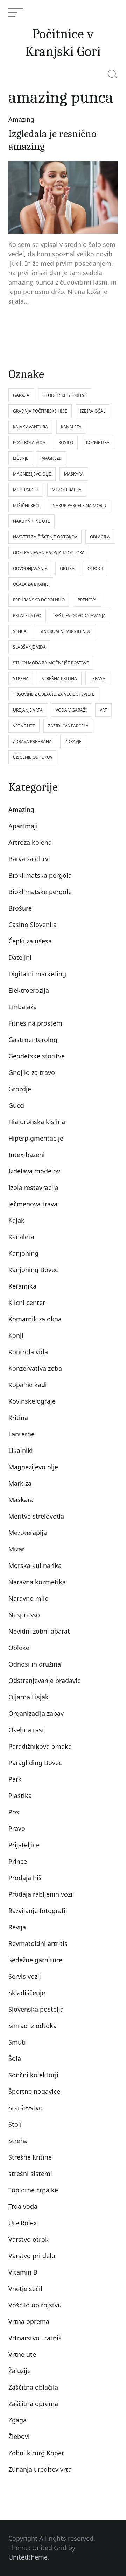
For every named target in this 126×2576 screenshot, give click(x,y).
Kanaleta (21, 1237)
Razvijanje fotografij (38, 1911)
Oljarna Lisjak (29, 1697)
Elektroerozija (29, 990)
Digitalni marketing (37, 974)
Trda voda (23, 2206)
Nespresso (24, 1615)
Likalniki (21, 1450)
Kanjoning (23, 1253)
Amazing (21, 119)
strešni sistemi (30, 2174)
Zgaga (17, 2420)
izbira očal (93, 411)
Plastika (20, 1796)
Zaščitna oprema (33, 2404)
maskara (74, 474)
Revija (17, 1927)
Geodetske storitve (37, 1056)
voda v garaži (71, 710)
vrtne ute (24, 726)
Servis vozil (25, 1976)
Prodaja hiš (25, 1878)
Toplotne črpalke (33, 2190)
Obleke (19, 1648)
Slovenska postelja (36, 2009)
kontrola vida (29, 443)
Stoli (15, 2124)
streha (21, 679)
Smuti (17, 2042)
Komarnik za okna (35, 1319)
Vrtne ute (22, 2354)
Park (15, 1779)
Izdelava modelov (34, 1171)
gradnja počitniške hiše (40, 411)
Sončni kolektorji (33, 2075)
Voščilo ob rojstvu (35, 2305)
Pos (14, 1812)
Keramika (22, 1286)
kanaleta (71, 427)
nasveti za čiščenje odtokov (45, 537)
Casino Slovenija (33, 925)
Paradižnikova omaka (40, 1746)
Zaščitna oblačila (33, 2387)
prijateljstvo (27, 616)
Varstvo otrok (29, 2239)
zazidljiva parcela (68, 726)
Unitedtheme (28, 2557)
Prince (18, 1861)
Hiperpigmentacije (36, 1138)
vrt (103, 710)
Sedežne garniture (35, 1960)
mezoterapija (67, 490)
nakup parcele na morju (79, 505)
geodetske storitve (65, 395)
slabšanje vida (29, 647)
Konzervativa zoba (35, 1368)
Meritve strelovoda (36, 1516)
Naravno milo (29, 1598)
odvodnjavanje (30, 568)
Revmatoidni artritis (38, 1943)
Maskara (21, 1500)
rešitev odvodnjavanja (80, 616)
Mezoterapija (28, 1533)
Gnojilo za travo (32, 1072)
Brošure (20, 908)
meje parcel (26, 490)
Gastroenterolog (33, 1040)
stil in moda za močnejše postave (51, 663)
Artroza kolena (30, 842)
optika (67, 568)
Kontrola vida (28, 1352)
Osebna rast (26, 1730)
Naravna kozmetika (37, 1582)
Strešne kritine (30, 2157)
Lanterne (22, 1434)
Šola (15, 2058)
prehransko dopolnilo (39, 600)
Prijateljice (24, 1845)
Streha (18, 2141)
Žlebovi (19, 2436)
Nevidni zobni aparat (39, 1631)
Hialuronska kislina (37, 1122)
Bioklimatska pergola (40, 875)
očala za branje (31, 584)
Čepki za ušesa (30, 941)
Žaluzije (20, 2371)
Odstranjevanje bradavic (44, 1681)
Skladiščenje (27, 1993)
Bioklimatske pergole (40, 892)
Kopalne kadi (28, 1385)
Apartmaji (23, 826)
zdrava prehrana (32, 741)
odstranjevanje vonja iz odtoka (49, 553)
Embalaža (23, 1007)
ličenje (21, 458)
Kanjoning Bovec (33, 1270)
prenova (87, 600)
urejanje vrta (28, 710)
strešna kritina (59, 679)
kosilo (66, 443)
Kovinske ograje (32, 1401)
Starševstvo (26, 2108)
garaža (21, 395)
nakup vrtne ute (31, 521)
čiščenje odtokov (33, 757)
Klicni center (27, 1303)
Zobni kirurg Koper (36, 2453)
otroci (95, 568)
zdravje (73, 741)
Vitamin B (23, 2272)
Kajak (16, 1220)
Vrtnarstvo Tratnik (35, 2338)
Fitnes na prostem (35, 1023)
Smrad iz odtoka (33, 2026)
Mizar (16, 1549)
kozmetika (98, 443)
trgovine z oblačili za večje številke (54, 694)
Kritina (18, 1418)
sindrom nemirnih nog (66, 631)
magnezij (51, 458)
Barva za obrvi (29, 859)
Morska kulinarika (35, 1565)
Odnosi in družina (35, 1664)
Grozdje (20, 1089)
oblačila (100, 537)
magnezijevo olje (32, 474)
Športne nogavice (34, 2091)
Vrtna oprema (29, 2321)
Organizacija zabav (36, 1713)
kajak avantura (30, 427)
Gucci (17, 1105)
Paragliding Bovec (35, 1763)
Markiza (20, 1483)
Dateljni (20, 957)
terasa (98, 679)
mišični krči (26, 505)
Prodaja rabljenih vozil (41, 1894)
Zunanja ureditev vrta (40, 2469)
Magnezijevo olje (33, 1467)
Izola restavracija (33, 1187)
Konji (16, 1335)
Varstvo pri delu (32, 2256)
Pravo (17, 1828)
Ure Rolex (23, 2223)
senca (20, 631)
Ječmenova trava (33, 1204)
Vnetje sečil (25, 2289)
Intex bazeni (27, 1155)
